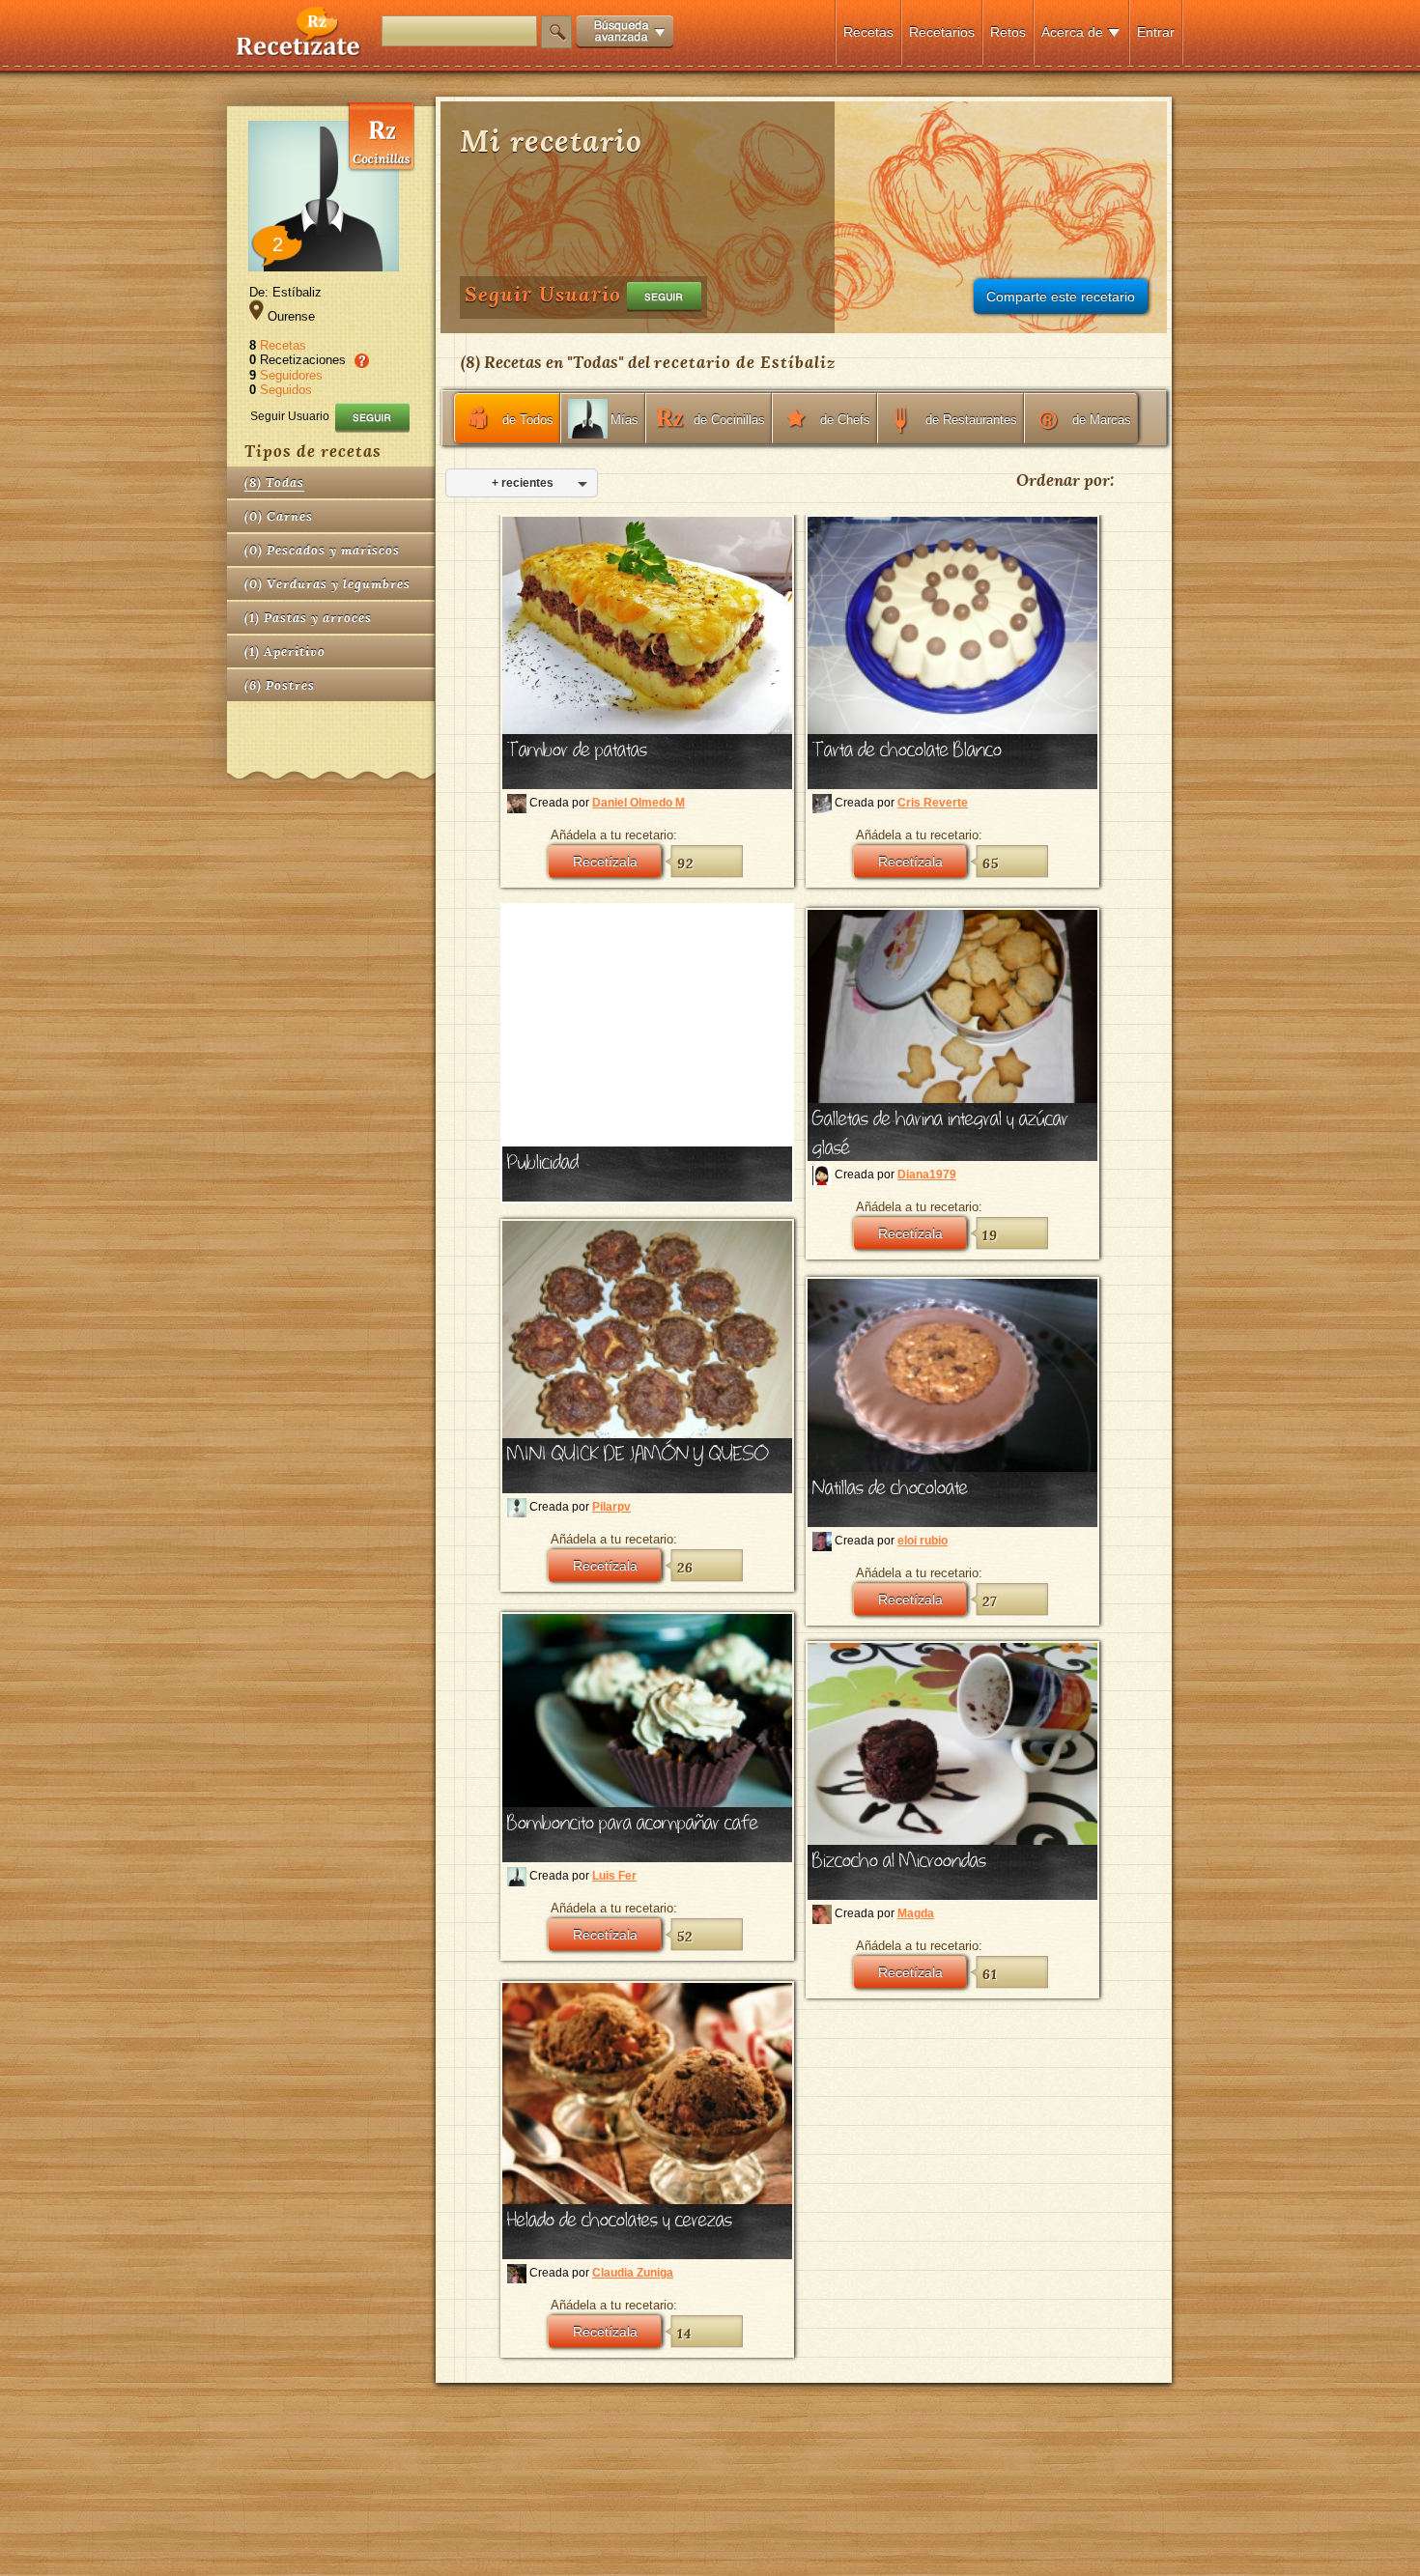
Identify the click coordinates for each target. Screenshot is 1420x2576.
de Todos (528, 420)
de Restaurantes (971, 420)
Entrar (1156, 32)
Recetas (868, 32)
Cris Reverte (933, 803)
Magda (916, 1913)
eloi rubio (923, 1541)
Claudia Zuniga (633, 2273)
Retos (1008, 32)
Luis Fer (614, 1876)
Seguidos (286, 390)
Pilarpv (611, 1507)
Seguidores (291, 375)
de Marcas (1102, 420)
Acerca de (1072, 32)
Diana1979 (927, 1175)
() (274, 482)
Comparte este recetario (1061, 297)
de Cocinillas (729, 420)
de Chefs (845, 420)
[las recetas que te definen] (299, 52)
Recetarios (942, 32)
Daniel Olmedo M (639, 803)
